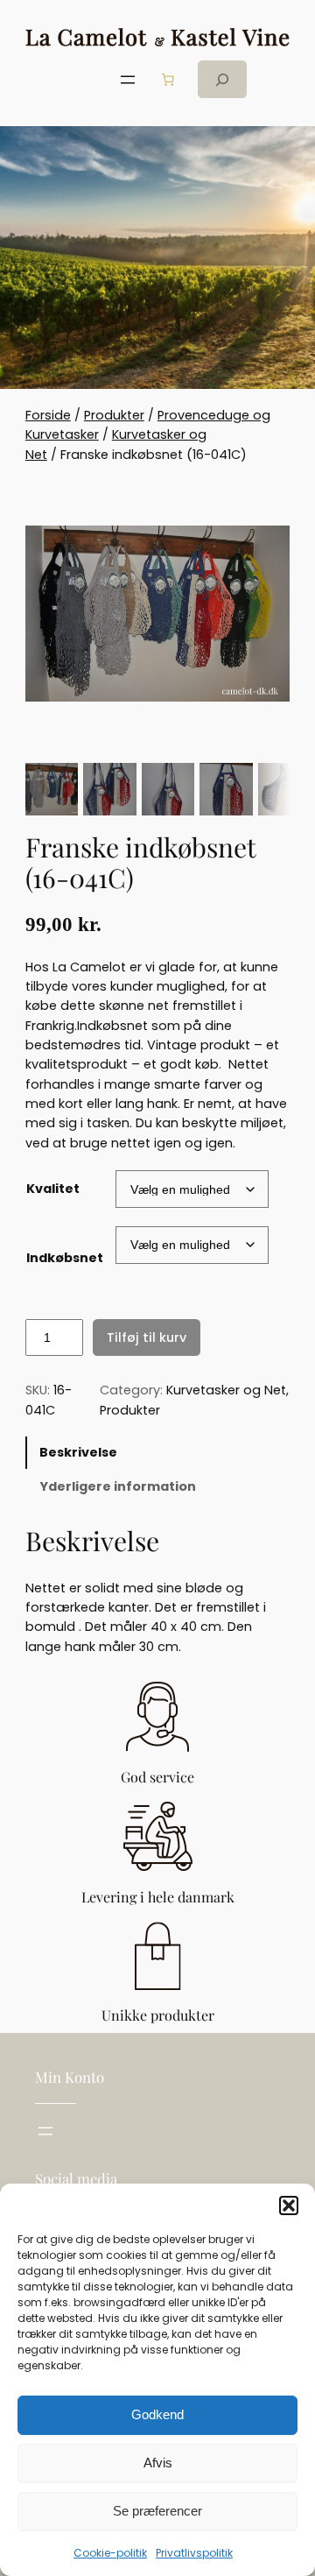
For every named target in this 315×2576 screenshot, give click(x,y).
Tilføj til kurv (147, 1337)
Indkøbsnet (65, 1258)
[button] (289, 2205)
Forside (48, 415)
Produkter (114, 415)
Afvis (158, 2463)
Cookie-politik (110, 2553)
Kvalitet (53, 1189)
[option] (109, 789)
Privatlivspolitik (194, 2553)
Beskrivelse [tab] (78, 1452)
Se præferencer (157, 2511)
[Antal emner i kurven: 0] (168, 80)
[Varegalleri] (157, 613)
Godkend (157, 2414)
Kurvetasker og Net (226, 1390)
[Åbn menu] (128, 80)
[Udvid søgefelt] (222, 79)
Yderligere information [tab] (118, 1486)
